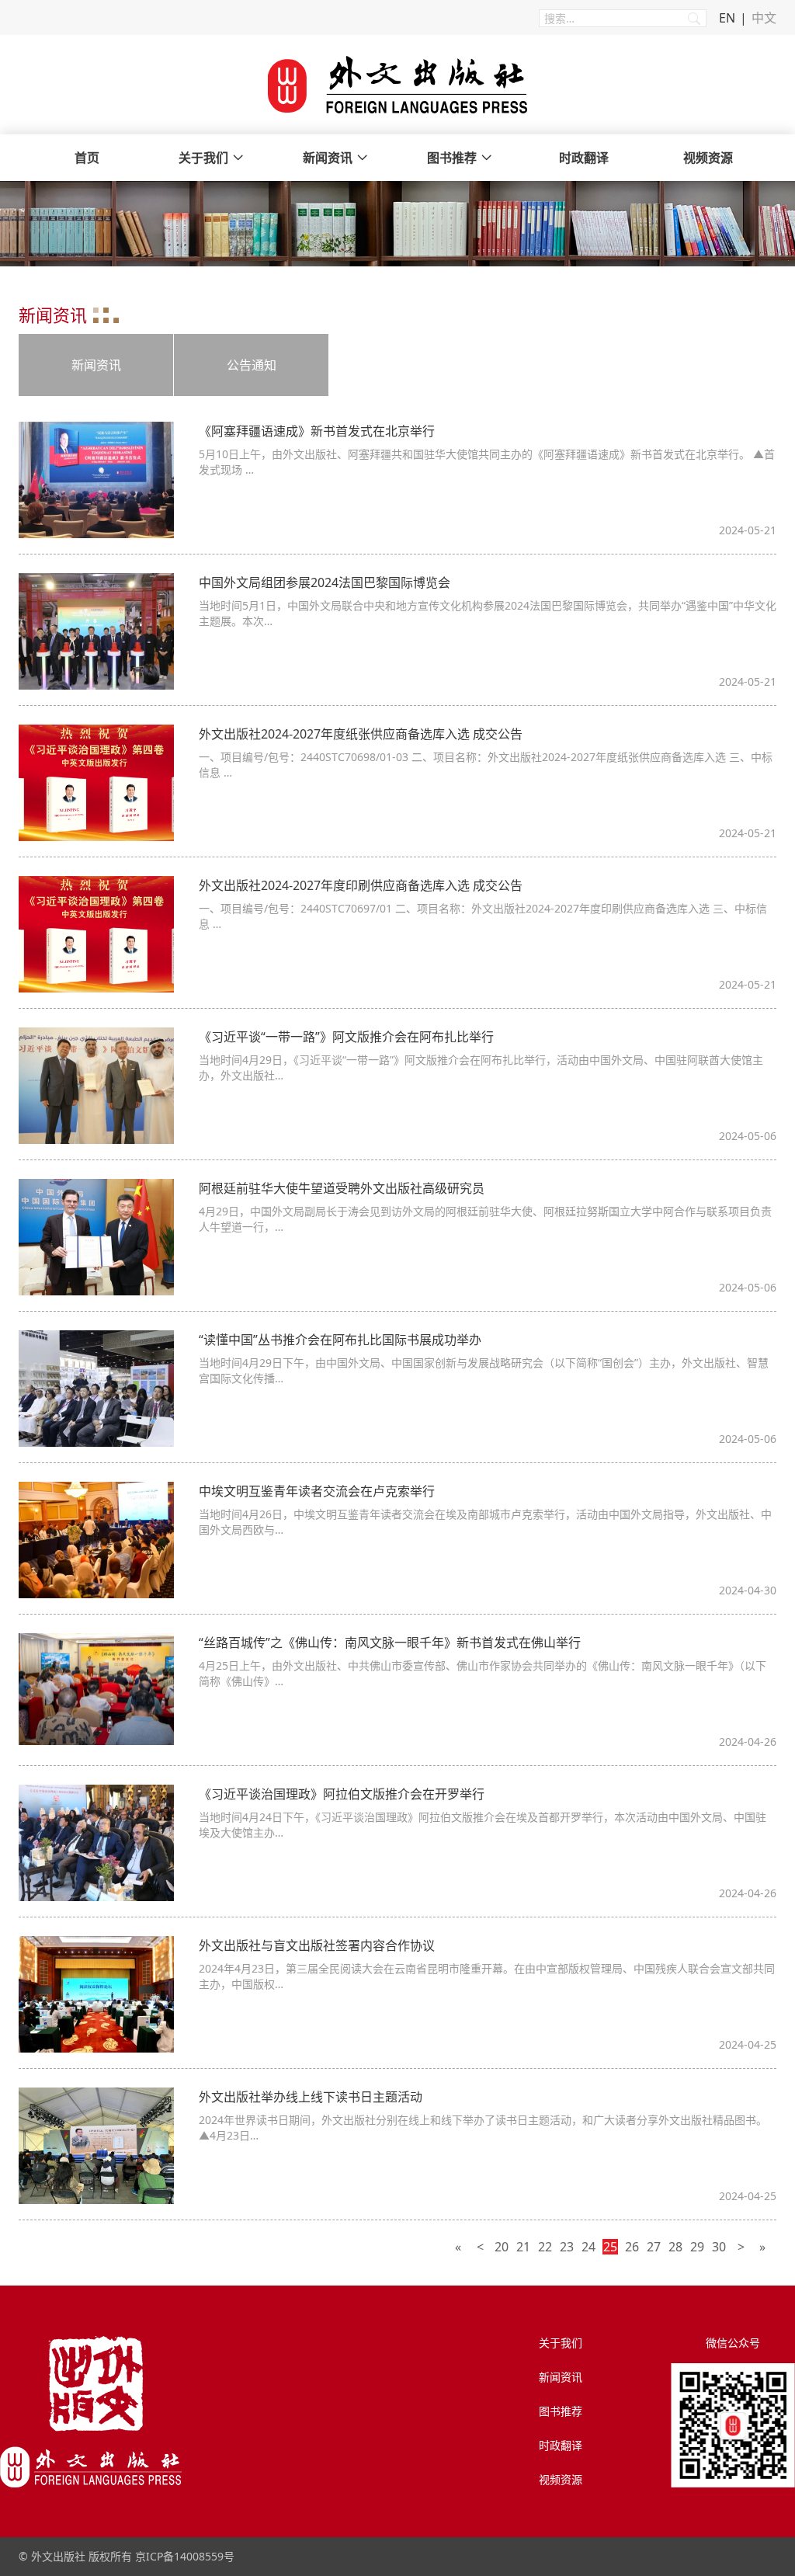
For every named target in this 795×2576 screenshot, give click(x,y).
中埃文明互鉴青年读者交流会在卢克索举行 (317, 1491)
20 (502, 2247)
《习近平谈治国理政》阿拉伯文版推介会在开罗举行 (342, 1794)
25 (610, 2247)
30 (719, 2247)
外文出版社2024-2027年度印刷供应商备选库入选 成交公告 (361, 885)
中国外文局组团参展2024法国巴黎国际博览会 (325, 582)
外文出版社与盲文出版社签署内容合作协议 (317, 1945)
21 (523, 2247)
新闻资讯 (328, 158)
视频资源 (708, 158)
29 (697, 2247)
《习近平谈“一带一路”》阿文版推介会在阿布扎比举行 (346, 1037)
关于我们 (203, 158)
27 (654, 2247)
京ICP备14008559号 (185, 2556)
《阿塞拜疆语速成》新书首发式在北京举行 (317, 431)
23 (567, 2247)
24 (588, 2247)
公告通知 (252, 365)
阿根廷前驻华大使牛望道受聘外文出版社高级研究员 (342, 1188)
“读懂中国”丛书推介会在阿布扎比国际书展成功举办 (340, 1340)
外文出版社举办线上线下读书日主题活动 (311, 2097)
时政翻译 (584, 158)
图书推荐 (452, 158)
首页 (87, 158)
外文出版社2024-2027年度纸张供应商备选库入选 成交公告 (361, 734)
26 (632, 2247)
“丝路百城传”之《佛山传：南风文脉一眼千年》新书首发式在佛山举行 (390, 1643)
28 (675, 2247)
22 (545, 2247)
